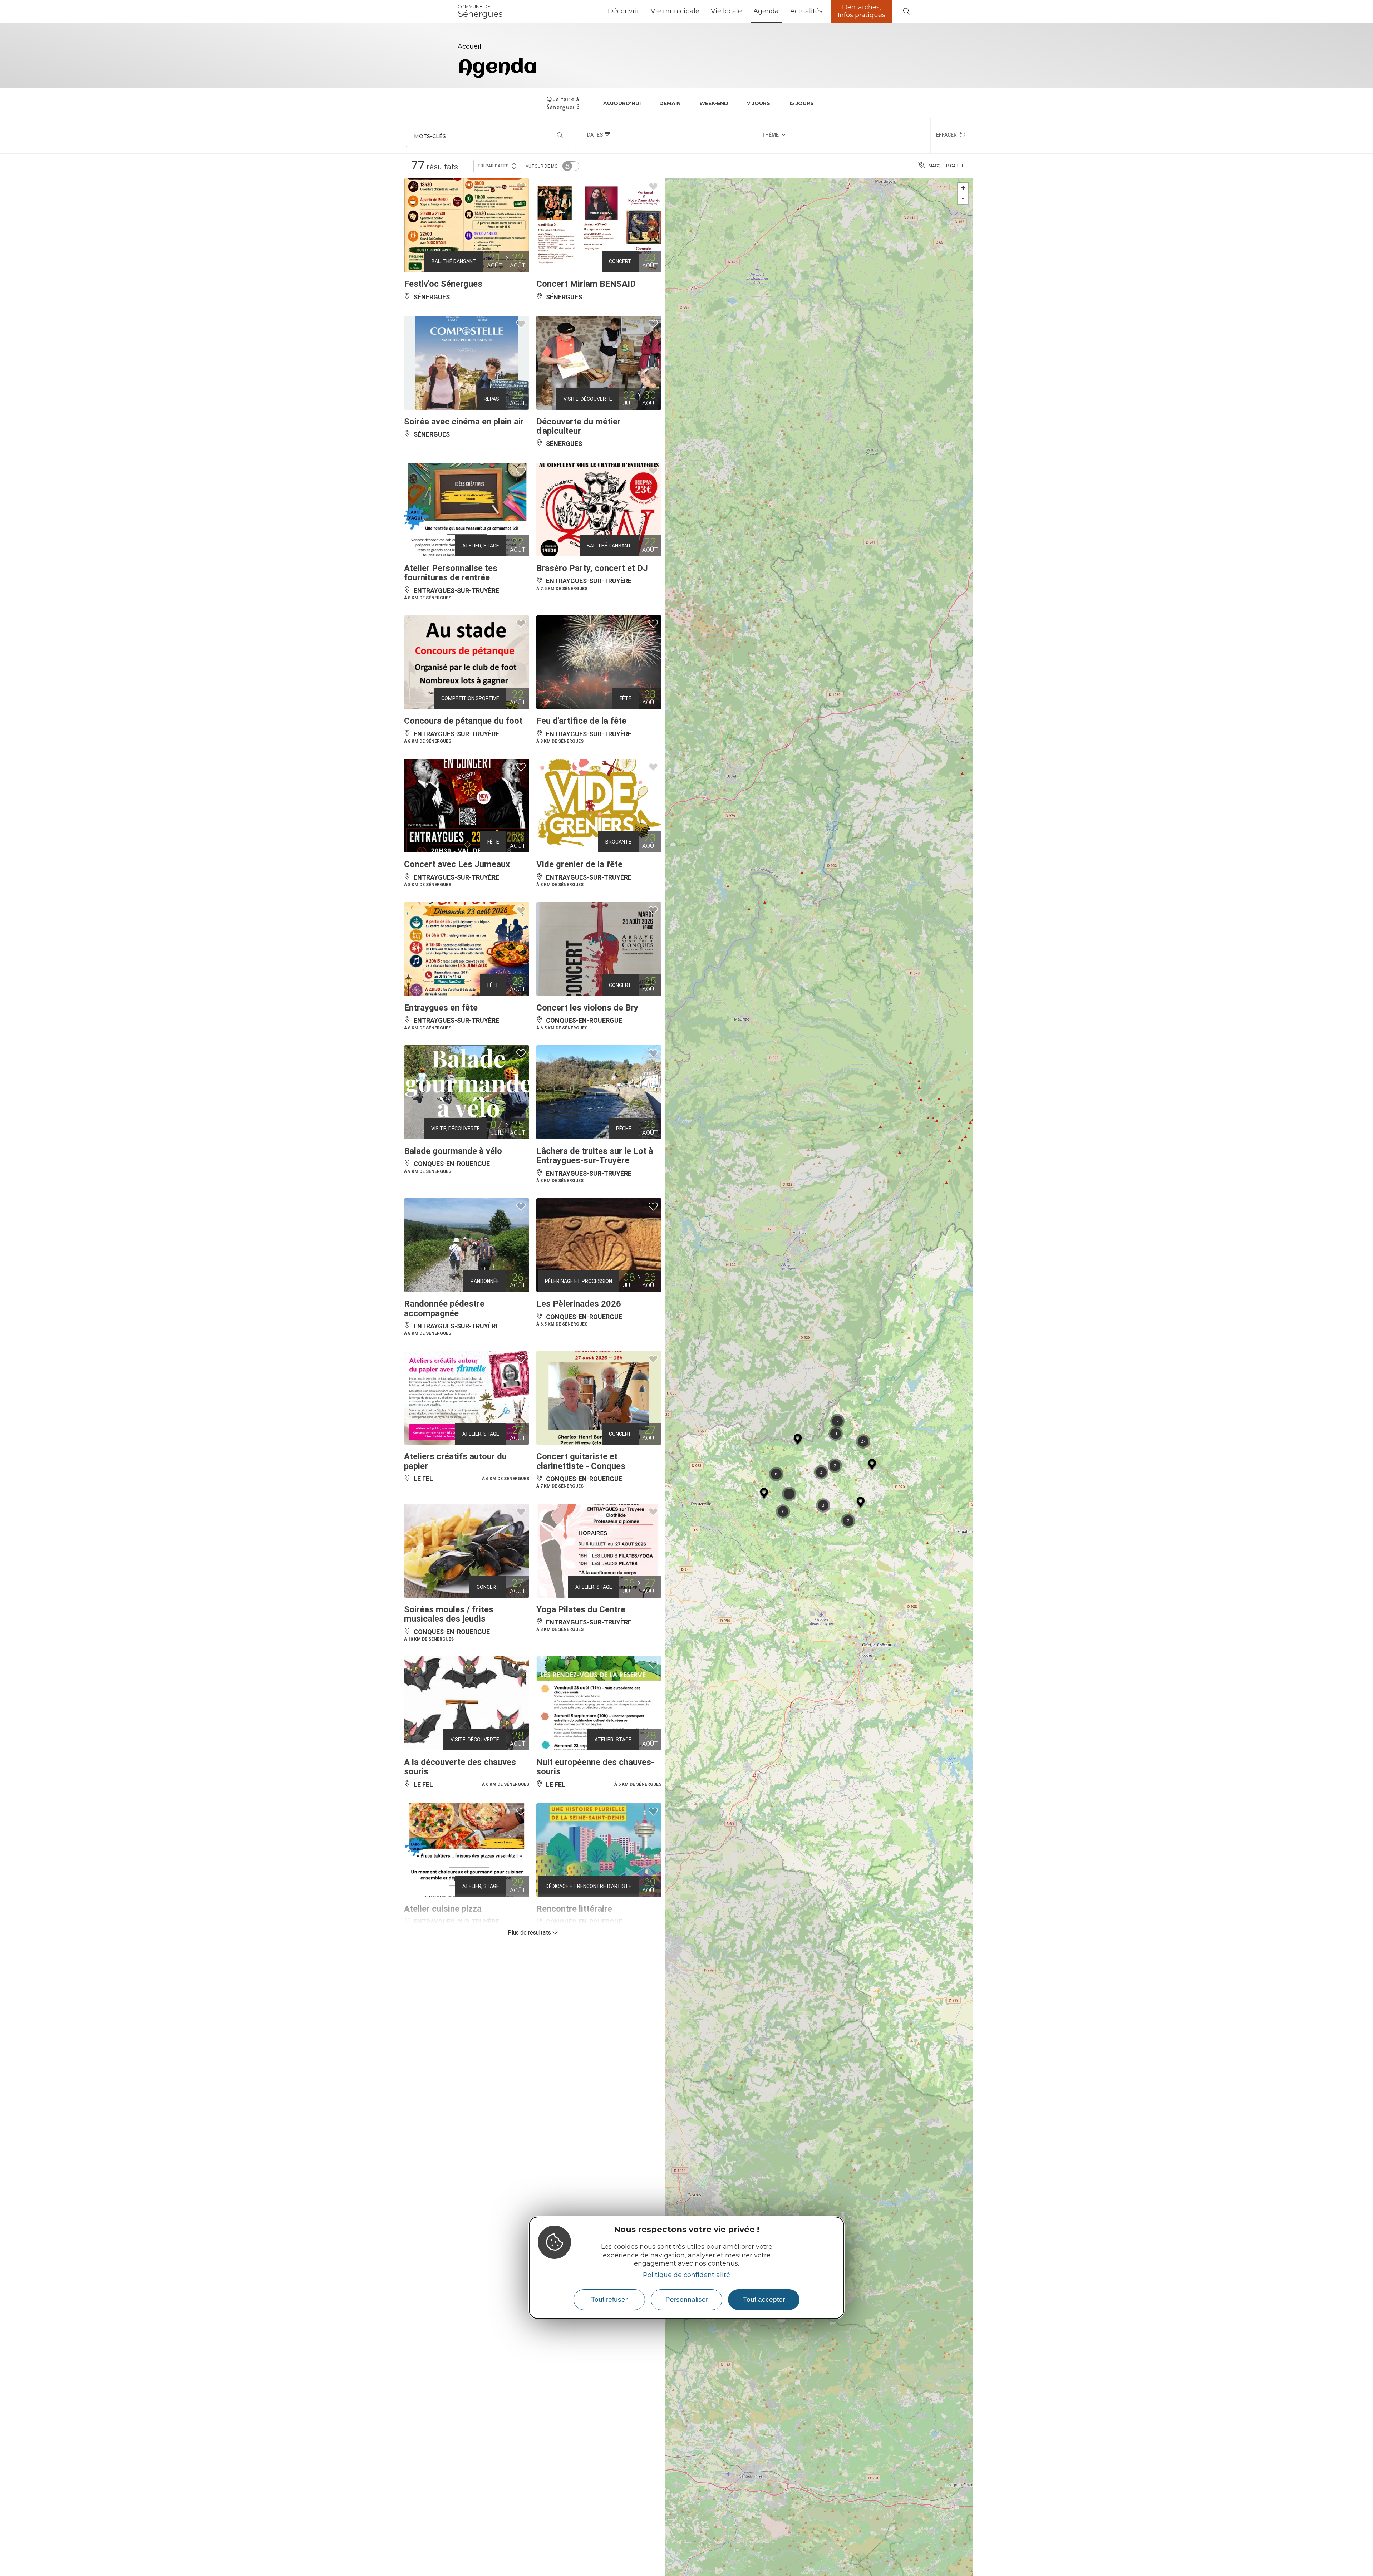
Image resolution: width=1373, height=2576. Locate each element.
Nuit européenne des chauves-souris (595, 1767)
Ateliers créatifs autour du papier (455, 1461)
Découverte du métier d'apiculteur (579, 426)
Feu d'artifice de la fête (581, 721)
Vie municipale (675, 11)
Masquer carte (946, 166)
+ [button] (963, 188)
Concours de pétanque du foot (463, 721)
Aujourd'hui (622, 103)
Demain (670, 103)
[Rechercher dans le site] (906, 12)
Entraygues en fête (441, 1008)
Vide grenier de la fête (579, 864)
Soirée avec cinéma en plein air (464, 422)
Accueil (469, 46)
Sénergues (480, 11)
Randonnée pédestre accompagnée (444, 1308)
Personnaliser (687, 2299)
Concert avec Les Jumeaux (457, 864)
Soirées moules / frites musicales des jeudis (449, 1614)
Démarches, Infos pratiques (862, 11)
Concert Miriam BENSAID (586, 284)
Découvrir (624, 11)
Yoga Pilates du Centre (581, 1609)
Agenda (766, 11)
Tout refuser (609, 2299)
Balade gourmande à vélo (453, 1151)
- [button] (963, 199)
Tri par (493, 166)
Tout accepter (764, 2299)
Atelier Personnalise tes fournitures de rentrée (451, 573)
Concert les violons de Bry (587, 1008)
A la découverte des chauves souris (460, 1767)
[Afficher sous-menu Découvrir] (642, 11)
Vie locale (726, 11)
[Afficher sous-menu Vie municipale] (702, 11)
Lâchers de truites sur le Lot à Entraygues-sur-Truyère (595, 1156)
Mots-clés (430, 136)
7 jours (759, 103)
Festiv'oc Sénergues (443, 284)
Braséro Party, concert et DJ (592, 568)
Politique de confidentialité (686, 2275)
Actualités (806, 11)
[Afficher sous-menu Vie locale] (745, 11)
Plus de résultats (530, 1933)
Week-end (714, 103)
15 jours (801, 103)
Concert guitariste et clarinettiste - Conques (581, 1461)
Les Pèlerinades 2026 (579, 1304)
